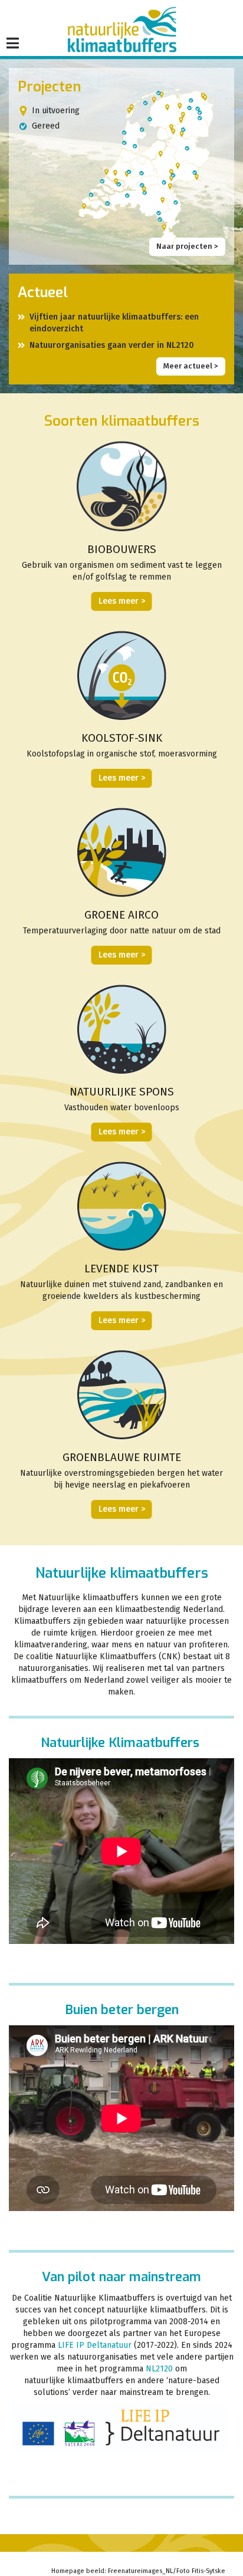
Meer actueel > (191, 366)
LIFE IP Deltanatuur (95, 2345)
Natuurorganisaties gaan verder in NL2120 (112, 345)
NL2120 (159, 2369)
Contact (131, 2560)
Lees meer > (122, 601)
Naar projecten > (187, 246)
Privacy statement (190, 2560)
